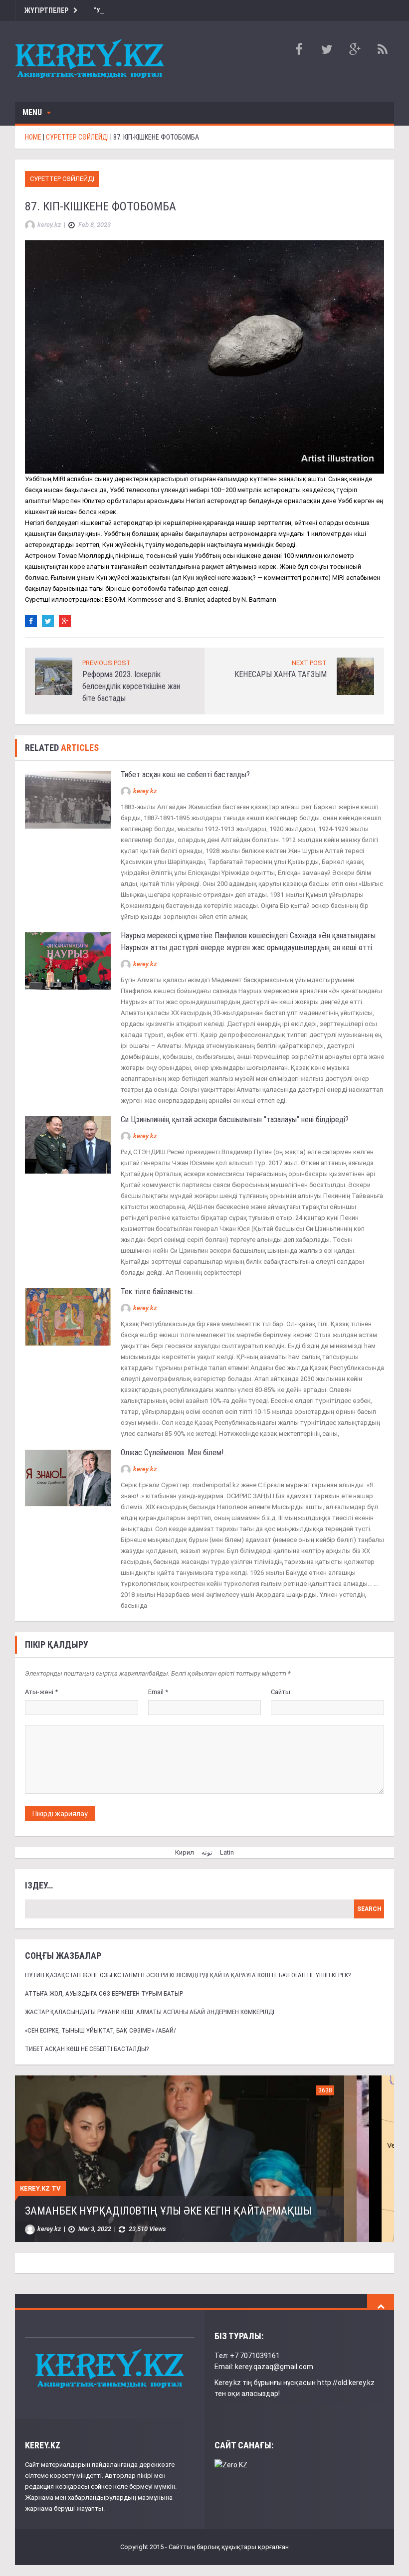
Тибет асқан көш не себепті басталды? (185, 774)
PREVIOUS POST (106, 663)
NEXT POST (309, 663)
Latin (227, 1852)
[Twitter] (48, 621)
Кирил (185, 1852)
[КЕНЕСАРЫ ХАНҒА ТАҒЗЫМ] (355, 676)
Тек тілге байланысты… (159, 1291)
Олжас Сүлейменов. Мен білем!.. (175, 1453)
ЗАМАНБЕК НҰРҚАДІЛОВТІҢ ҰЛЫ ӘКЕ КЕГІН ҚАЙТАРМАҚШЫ (168, 2211)
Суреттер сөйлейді (62, 179)
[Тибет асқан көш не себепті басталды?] (68, 799)
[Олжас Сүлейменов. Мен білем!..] (68, 1477)
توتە (207, 1852)
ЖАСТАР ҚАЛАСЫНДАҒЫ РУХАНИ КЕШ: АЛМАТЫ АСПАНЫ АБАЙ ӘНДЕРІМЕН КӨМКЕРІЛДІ (150, 2012)
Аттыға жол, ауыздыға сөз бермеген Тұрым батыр (104, 1993)
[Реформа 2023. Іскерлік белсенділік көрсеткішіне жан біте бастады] (54, 676)
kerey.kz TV (40, 2188)
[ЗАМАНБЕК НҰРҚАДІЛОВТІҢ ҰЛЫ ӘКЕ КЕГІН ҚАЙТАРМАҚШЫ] (180, 2158)
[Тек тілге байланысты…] (68, 1316)
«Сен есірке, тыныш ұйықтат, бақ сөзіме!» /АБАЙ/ (101, 2030)
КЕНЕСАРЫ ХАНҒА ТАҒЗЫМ (281, 674)
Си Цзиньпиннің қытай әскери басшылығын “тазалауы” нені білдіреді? (235, 1119)
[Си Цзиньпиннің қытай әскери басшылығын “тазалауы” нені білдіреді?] (68, 1144)
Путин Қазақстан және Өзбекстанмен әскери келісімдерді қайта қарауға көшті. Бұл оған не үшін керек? (188, 1975)
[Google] (65, 621)
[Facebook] (31, 621)
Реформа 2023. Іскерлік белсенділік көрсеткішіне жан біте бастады (131, 686)
